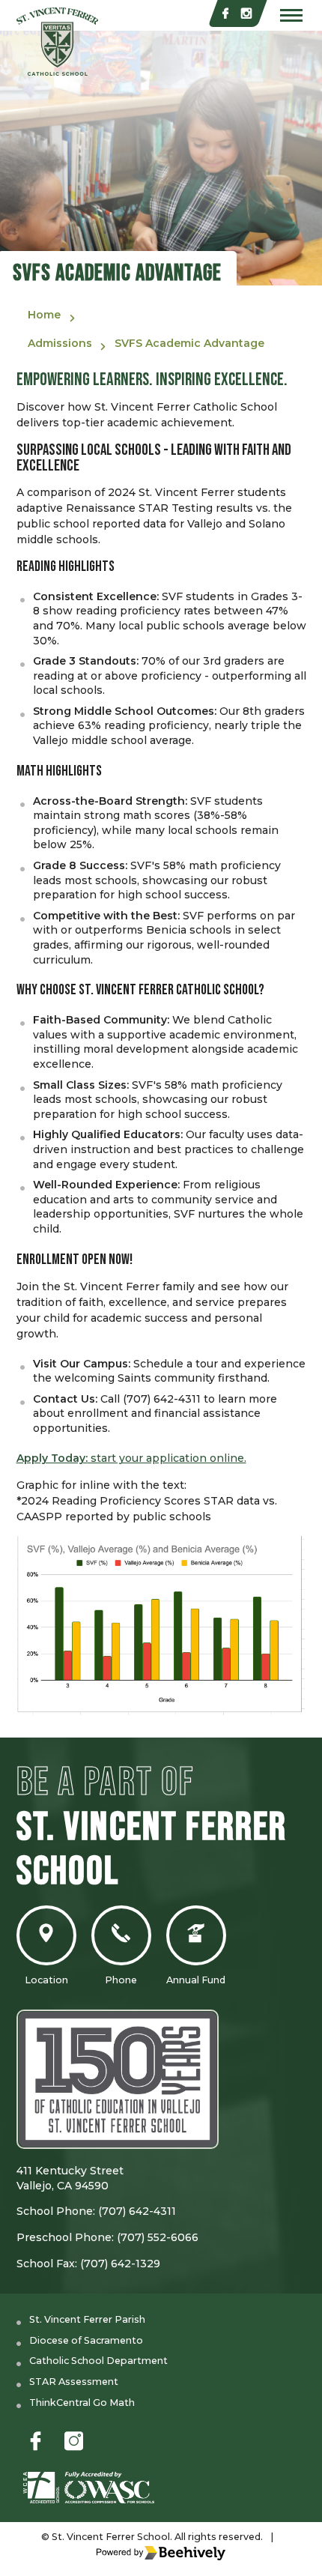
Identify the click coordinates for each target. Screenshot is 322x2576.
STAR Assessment (74, 2382)
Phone (121, 1980)
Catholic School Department (98, 2361)
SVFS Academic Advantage (189, 343)
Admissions (60, 343)
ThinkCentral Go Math (82, 2403)
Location (46, 1980)
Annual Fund (196, 1980)
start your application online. (131, 1458)
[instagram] (246, 13)
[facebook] (225, 13)
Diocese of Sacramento (86, 2340)
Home (44, 315)
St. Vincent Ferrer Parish (87, 2319)
